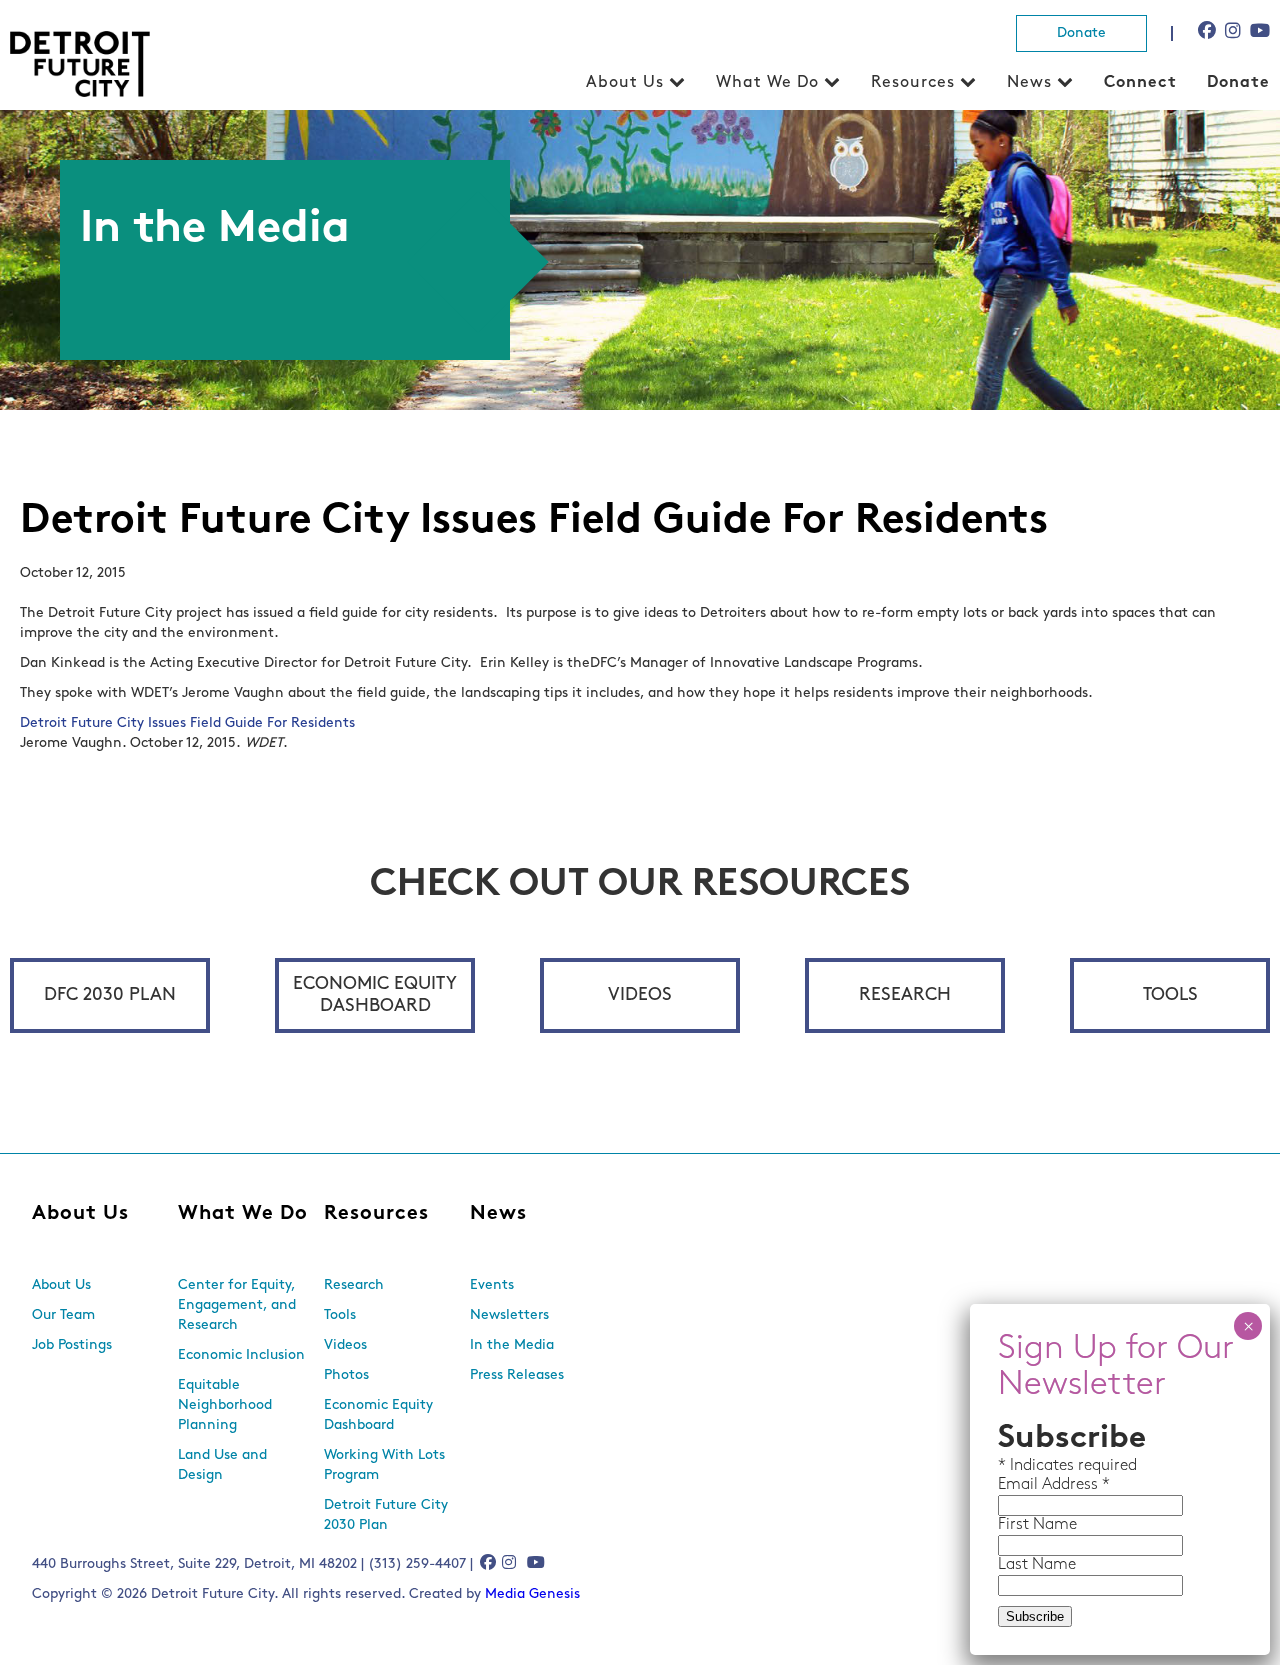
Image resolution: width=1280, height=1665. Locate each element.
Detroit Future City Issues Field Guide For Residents (187, 723)
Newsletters (509, 1315)
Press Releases (517, 1375)
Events (492, 1285)
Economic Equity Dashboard (375, 996)
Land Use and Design (222, 1465)
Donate (1081, 33)
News (1029, 83)
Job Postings (72, 1345)
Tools (1170, 996)
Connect (1140, 83)
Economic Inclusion (241, 1355)
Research (905, 996)
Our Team (63, 1315)
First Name (1037, 1525)
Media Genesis (532, 1594)
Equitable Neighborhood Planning (225, 1405)
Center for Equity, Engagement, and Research (237, 1305)
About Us (625, 83)
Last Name (1037, 1565)
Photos (346, 1375)
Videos (640, 996)
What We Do (767, 83)
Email (1020, 1485)
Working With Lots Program (384, 1465)
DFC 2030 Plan (110, 996)
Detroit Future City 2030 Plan (386, 1515)
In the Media (512, 1345)
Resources (913, 83)
